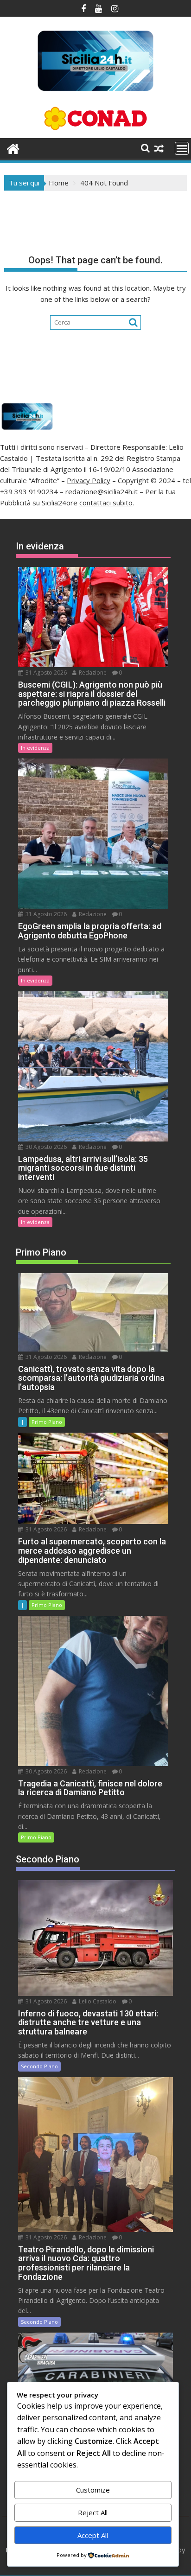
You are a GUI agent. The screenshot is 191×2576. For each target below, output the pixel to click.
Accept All (93, 2535)
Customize (93, 2490)
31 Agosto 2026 (45, 673)
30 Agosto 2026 (45, 1147)
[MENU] (182, 148)
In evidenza (35, 748)
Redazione (92, 673)
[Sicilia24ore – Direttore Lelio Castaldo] (13, 148)
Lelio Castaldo (97, 2001)
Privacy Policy (89, 480)
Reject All (93, 2512)
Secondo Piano (39, 2066)
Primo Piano (47, 1422)
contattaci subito (106, 503)
